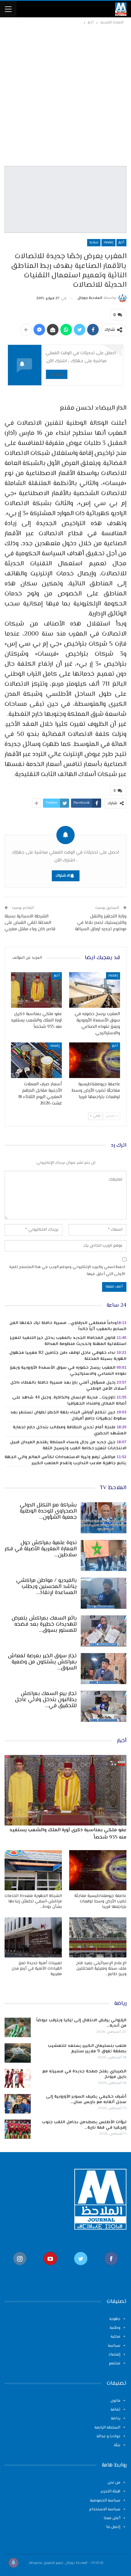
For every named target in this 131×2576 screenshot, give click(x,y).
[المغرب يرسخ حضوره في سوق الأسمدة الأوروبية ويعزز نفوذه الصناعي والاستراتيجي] (95, 990)
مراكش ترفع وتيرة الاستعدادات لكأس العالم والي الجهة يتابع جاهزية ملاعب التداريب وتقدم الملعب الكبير (65, 1460)
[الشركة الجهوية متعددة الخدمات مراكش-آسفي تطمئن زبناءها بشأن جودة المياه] (33, 1870)
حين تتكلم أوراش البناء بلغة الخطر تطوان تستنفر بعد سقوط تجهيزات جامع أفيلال (68, 1416)
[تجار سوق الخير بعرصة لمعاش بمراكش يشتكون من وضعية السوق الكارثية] (104, 1669)
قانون (115, 2401)
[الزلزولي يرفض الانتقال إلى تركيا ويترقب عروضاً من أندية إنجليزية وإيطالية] (18, 2027)
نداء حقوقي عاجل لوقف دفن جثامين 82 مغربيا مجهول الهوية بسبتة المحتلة (68, 1356)
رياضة (116, 2418)
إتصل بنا (113, 2527)
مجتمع (115, 2363)
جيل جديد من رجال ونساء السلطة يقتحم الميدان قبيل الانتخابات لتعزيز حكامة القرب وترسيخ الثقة (68, 1445)
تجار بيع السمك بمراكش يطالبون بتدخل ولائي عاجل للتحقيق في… (46, 1700)
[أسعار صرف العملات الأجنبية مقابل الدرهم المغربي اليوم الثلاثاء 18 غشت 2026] (36, 1060)
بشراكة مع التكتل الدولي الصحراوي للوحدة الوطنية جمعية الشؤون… (48, 1511)
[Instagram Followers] (20, 2268)
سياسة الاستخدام (105, 2509)
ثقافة (115, 2410)
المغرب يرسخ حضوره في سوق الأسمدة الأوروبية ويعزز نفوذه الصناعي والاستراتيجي (68, 1371)
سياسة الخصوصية (105, 2501)
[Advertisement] (65, 95)
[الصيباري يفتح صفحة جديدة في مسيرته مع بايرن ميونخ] (18, 2078)
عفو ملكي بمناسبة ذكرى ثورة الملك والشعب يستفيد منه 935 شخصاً (68, 1834)
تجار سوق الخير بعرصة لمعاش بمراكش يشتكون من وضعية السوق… (42, 1662)
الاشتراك (57, 374)
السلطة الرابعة (107, 2428)
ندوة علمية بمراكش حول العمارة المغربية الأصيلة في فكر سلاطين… (41, 1549)
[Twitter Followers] (81, 2268)
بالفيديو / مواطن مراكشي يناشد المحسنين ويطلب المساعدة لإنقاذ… (46, 1587)
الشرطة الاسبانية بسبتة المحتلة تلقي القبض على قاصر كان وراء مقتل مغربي (30, 923)
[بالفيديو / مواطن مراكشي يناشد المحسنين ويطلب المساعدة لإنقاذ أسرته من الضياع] (104, 1593)
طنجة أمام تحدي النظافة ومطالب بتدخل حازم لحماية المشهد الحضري (70, 1430)
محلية (115, 2337)
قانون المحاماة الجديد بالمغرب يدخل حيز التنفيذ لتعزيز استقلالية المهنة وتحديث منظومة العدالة (68, 1341)
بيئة (117, 2445)
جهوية (115, 2319)
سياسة (114, 2346)
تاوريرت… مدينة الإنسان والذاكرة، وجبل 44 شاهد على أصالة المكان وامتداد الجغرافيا (69, 1401)
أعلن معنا (112, 2518)
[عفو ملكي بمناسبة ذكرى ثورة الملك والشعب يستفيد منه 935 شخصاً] (36, 990)
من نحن (114, 2483)
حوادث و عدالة (108, 2436)
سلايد (94, 243)
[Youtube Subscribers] (50, 2268)
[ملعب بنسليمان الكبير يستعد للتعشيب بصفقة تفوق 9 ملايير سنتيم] (18, 2053)
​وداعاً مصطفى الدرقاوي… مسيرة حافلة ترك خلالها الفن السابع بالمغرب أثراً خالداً (68, 1326)
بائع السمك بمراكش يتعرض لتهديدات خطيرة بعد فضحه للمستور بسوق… (44, 1624)
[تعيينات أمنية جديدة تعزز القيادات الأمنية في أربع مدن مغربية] (33, 1937)
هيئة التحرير (110, 2491)
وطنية (115, 2328)
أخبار (121, 243)
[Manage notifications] (13, 2563)
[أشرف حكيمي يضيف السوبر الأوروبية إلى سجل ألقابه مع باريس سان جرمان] (18, 2104)
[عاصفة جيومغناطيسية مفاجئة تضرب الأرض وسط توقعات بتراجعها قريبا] (95, 1060)
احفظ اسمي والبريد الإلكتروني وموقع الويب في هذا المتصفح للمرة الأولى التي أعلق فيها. (67, 1271)
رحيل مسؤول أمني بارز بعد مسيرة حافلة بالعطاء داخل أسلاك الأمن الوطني (68, 1386)
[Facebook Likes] (111, 2268)
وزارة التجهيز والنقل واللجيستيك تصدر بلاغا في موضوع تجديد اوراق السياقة (101, 923)
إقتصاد (108, 243)
